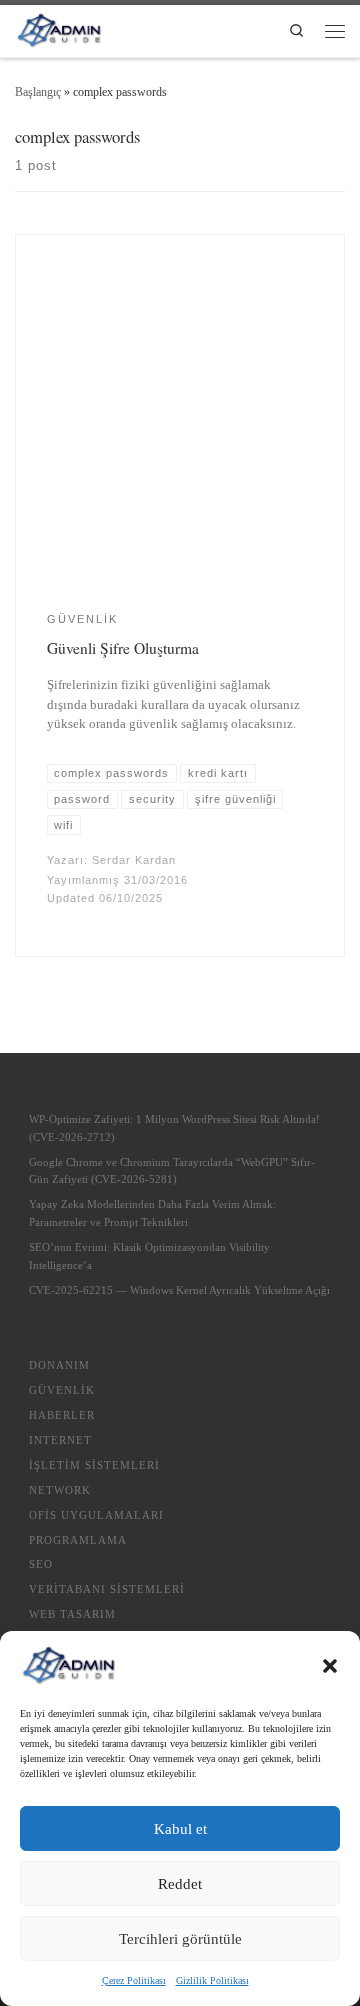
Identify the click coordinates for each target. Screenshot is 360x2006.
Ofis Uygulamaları (96, 1515)
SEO (41, 1564)
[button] (330, 1666)
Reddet (180, 1884)
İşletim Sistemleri (94, 1465)
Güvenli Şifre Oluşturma (123, 648)
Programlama (78, 1540)
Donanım (59, 1365)
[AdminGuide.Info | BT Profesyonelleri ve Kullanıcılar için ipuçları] (58, 27)
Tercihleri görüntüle (180, 1939)
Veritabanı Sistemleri (107, 1589)
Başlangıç (38, 92)
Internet (60, 1440)
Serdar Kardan (134, 860)
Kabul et (180, 1829)
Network (60, 1490)
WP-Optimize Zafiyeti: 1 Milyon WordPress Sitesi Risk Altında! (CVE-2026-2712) (174, 1128)
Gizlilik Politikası (212, 1980)
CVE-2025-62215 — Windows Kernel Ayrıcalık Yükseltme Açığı (179, 1290)
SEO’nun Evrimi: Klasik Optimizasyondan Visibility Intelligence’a (149, 1256)
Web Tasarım (72, 1614)
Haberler (62, 1415)
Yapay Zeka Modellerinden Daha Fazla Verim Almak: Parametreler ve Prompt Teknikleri (152, 1213)
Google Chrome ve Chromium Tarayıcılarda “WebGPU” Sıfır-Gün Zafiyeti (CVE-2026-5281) (172, 1171)
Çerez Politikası (134, 1980)
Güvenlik (62, 1390)
